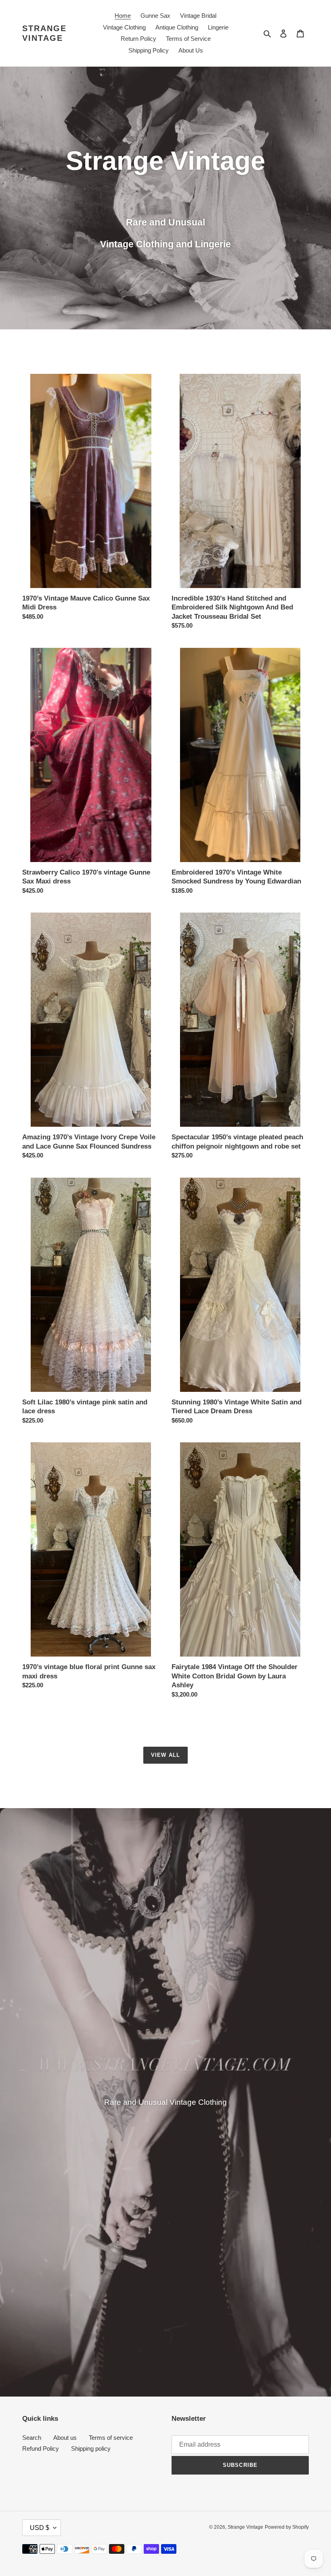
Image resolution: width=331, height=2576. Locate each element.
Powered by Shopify (287, 2527)
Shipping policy (91, 2448)
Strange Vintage (44, 33)
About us (65, 2438)
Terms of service (111, 2438)
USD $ (40, 2528)
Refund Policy (41, 2448)
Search (32, 2438)
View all (165, 1755)
